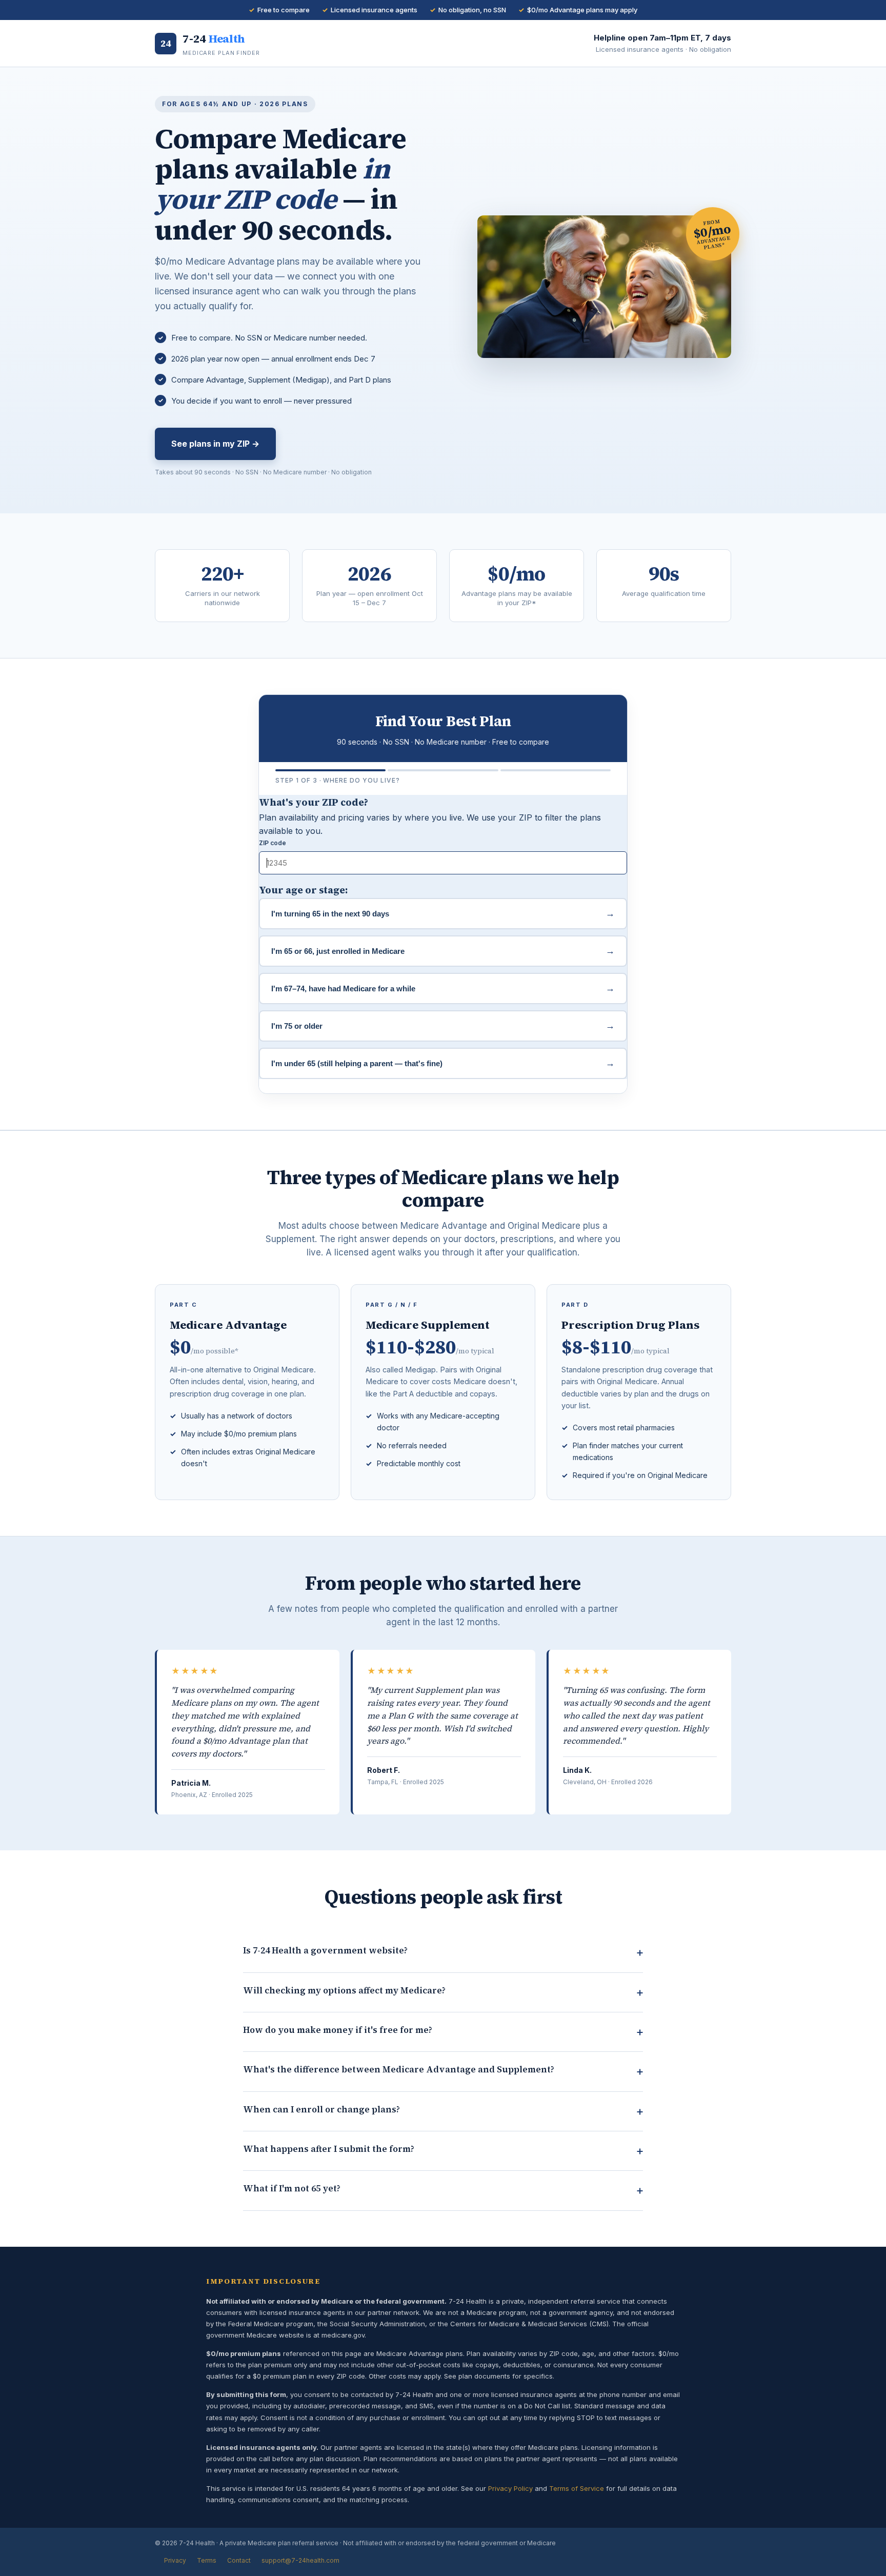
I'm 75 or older (443, 1026)
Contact (239, 2560)
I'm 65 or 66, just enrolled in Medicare (443, 951)
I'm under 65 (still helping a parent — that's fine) (443, 1063)
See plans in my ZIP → (215, 444)
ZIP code (273, 843)
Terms (207, 2560)
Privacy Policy (510, 2488)
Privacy (175, 2560)
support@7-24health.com (300, 2560)
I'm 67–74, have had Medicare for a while (443, 988)
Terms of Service (577, 2488)
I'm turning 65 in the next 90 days (443, 913)
